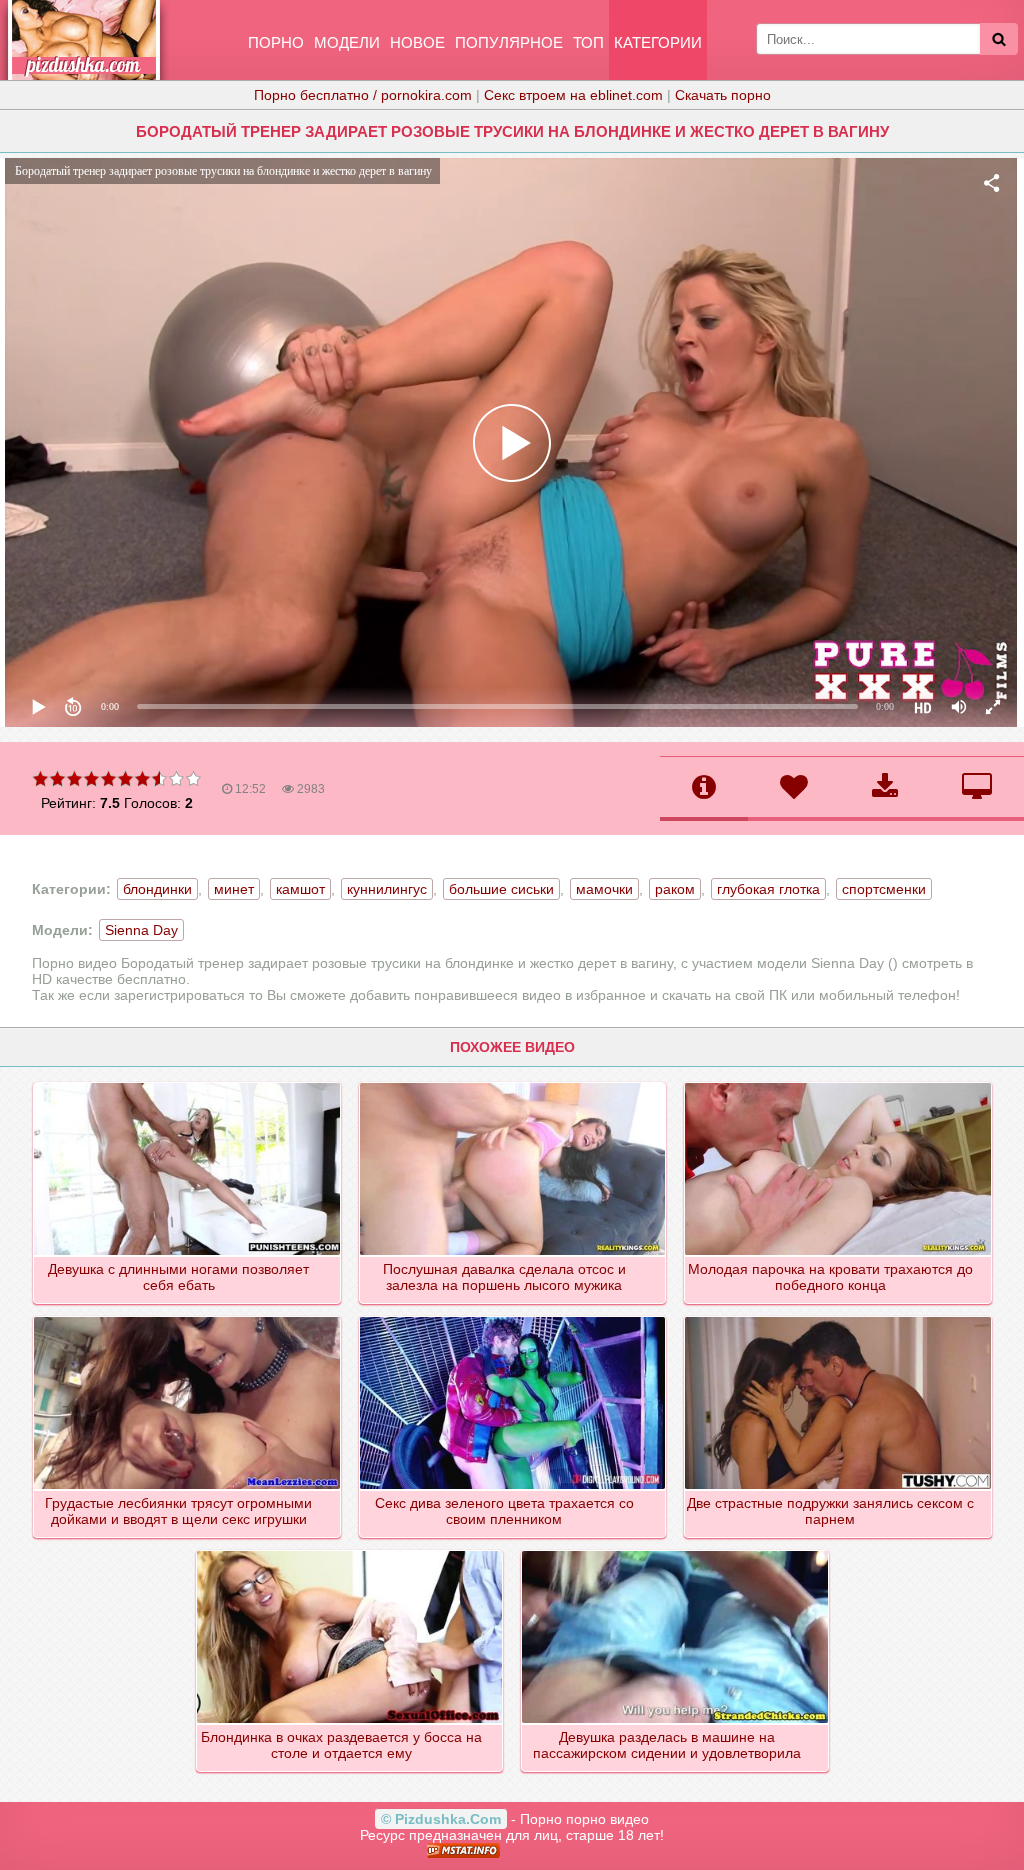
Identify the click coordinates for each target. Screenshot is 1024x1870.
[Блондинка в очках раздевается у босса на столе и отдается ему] (351, 1552)
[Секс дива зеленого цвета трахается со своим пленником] (514, 1318)
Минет (234, 889)
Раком (675, 889)
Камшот (300, 889)
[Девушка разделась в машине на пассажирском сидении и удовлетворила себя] (676, 1552)
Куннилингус (387, 889)
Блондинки (157, 889)
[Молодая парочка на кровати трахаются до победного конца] (839, 1084)
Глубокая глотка (768, 889)
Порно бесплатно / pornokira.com (363, 95)
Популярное (509, 42)
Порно (276, 42)
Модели (347, 42)
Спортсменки (884, 889)
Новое (417, 42)
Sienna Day (141, 930)
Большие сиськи (501, 889)
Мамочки (604, 889)
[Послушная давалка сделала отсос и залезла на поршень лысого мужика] (514, 1084)
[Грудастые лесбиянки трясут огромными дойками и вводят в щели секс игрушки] (188, 1318)
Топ (588, 42)
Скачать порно (723, 95)
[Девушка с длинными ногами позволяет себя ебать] (188, 1084)
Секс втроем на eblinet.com (573, 95)
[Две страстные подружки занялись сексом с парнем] (839, 1318)
